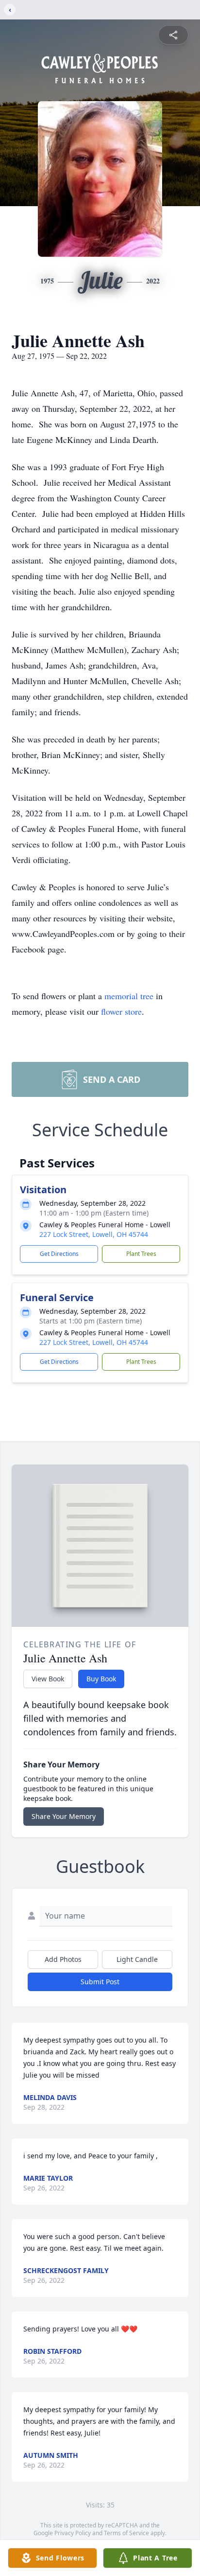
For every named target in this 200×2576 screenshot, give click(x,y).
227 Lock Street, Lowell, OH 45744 (94, 1234)
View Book (48, 1679)
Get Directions (59, 1254)
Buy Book (101, 1679)
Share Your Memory (64, 1816)
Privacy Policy (73, 2533)
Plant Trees (141, 1254)
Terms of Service (126, 2533)
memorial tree (129, 996)
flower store (121, 1011)
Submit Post (100, 1982)
